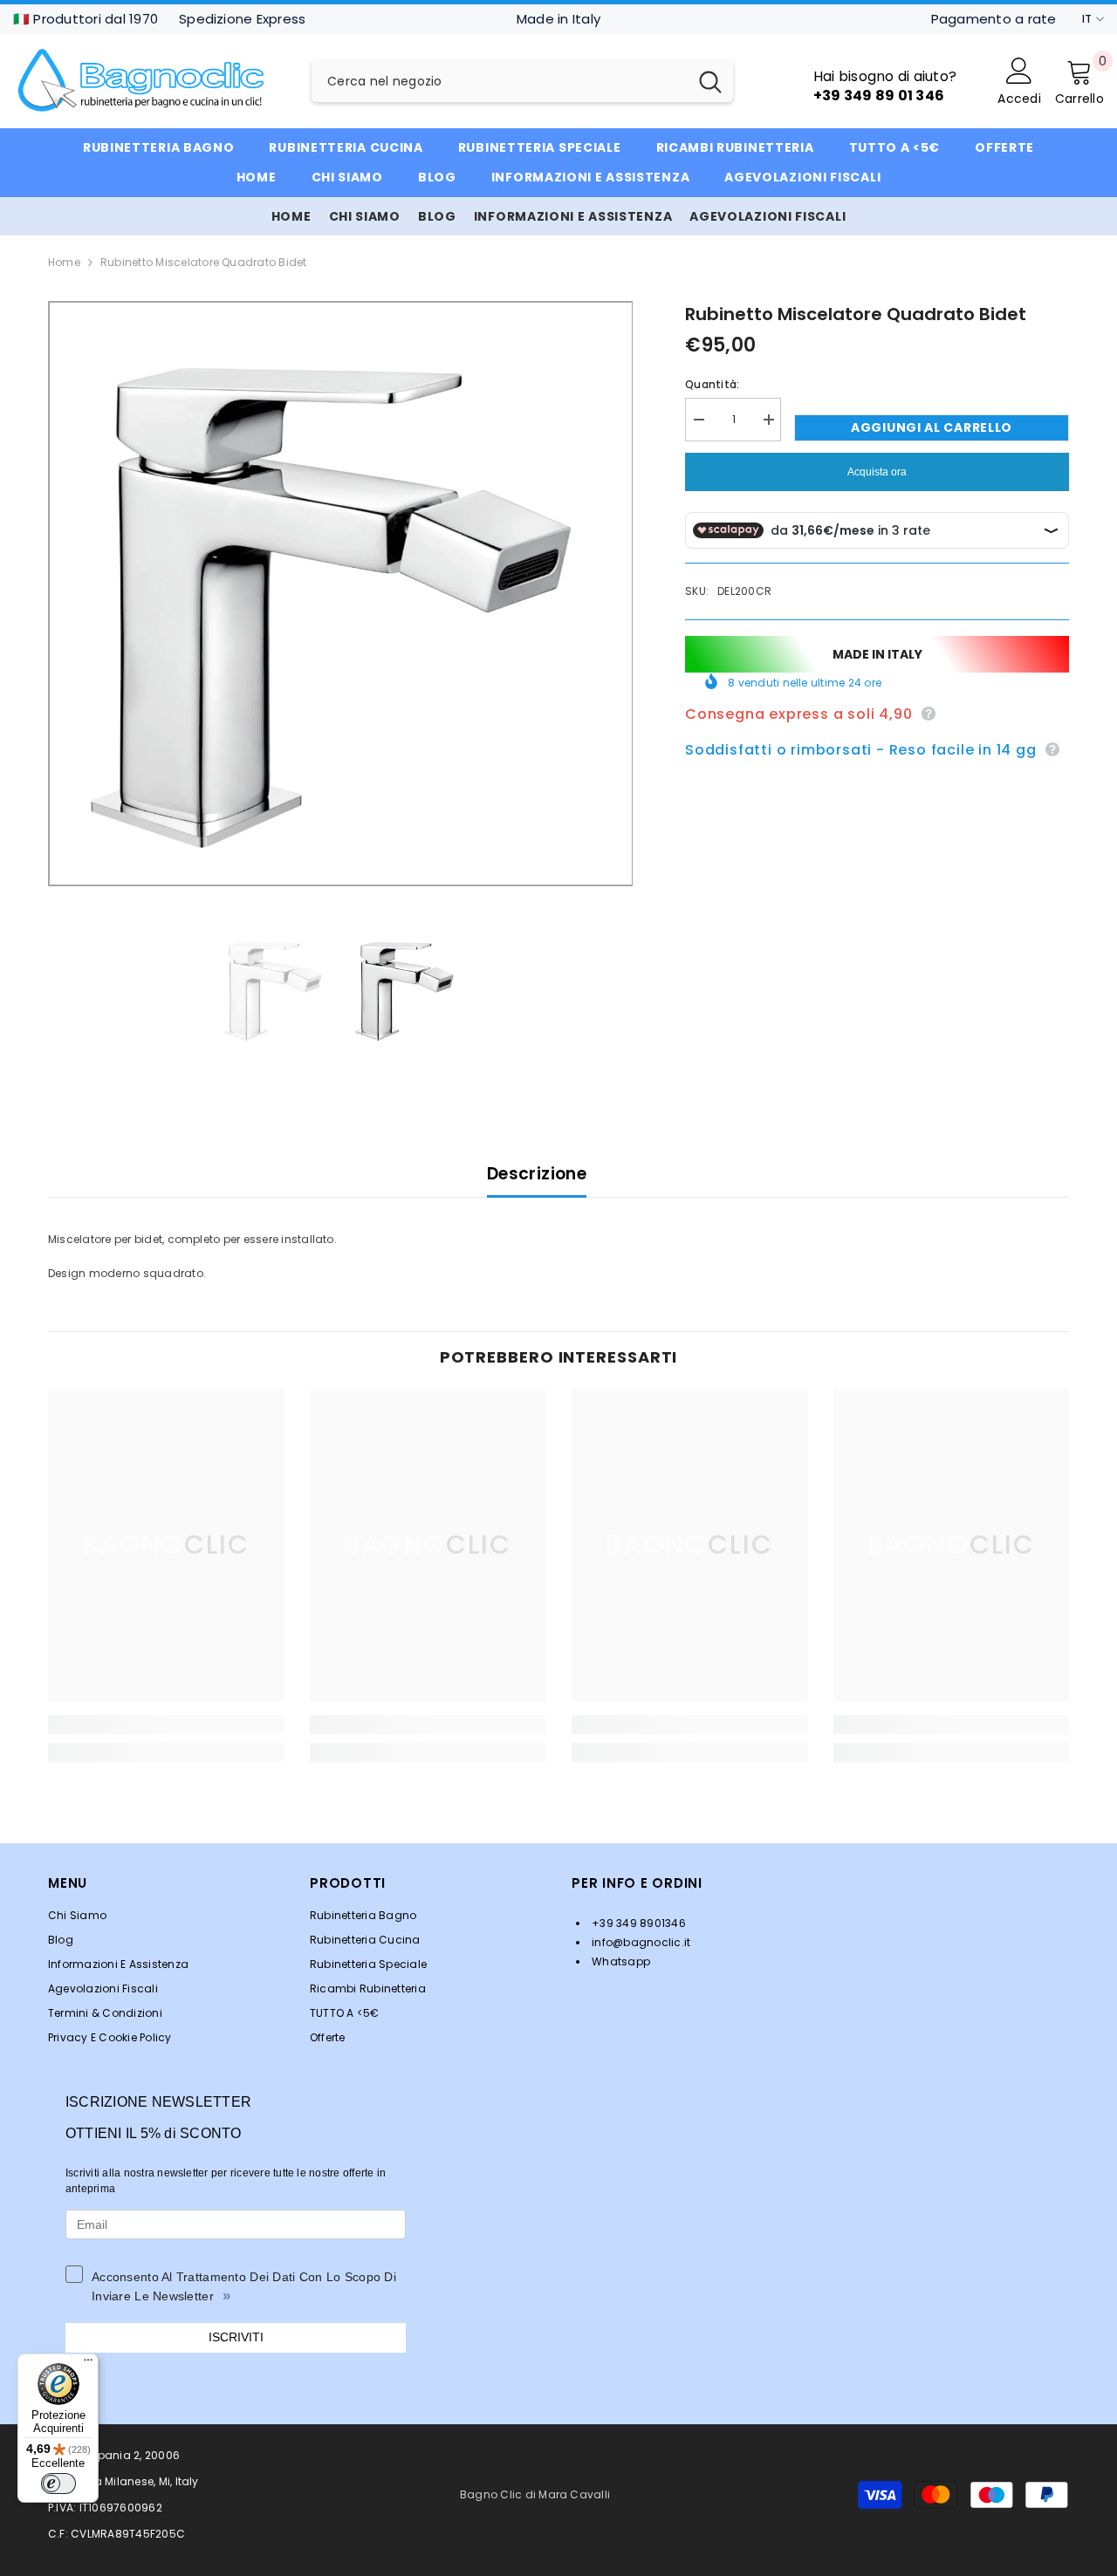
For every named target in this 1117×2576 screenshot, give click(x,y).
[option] (341, 594)
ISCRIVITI (236, 2337)
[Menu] (88, 2364)
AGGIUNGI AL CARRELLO (932, 427)
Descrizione (537, 1174)
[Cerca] (522, 81)
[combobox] (500, 81)
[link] (166, 1725)
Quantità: (712, 384)
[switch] (58, 2484)
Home (64, 262)
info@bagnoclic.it (640, 1942)
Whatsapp (620, 1961)
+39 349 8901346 (637, 1923)
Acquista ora (877, 472)
